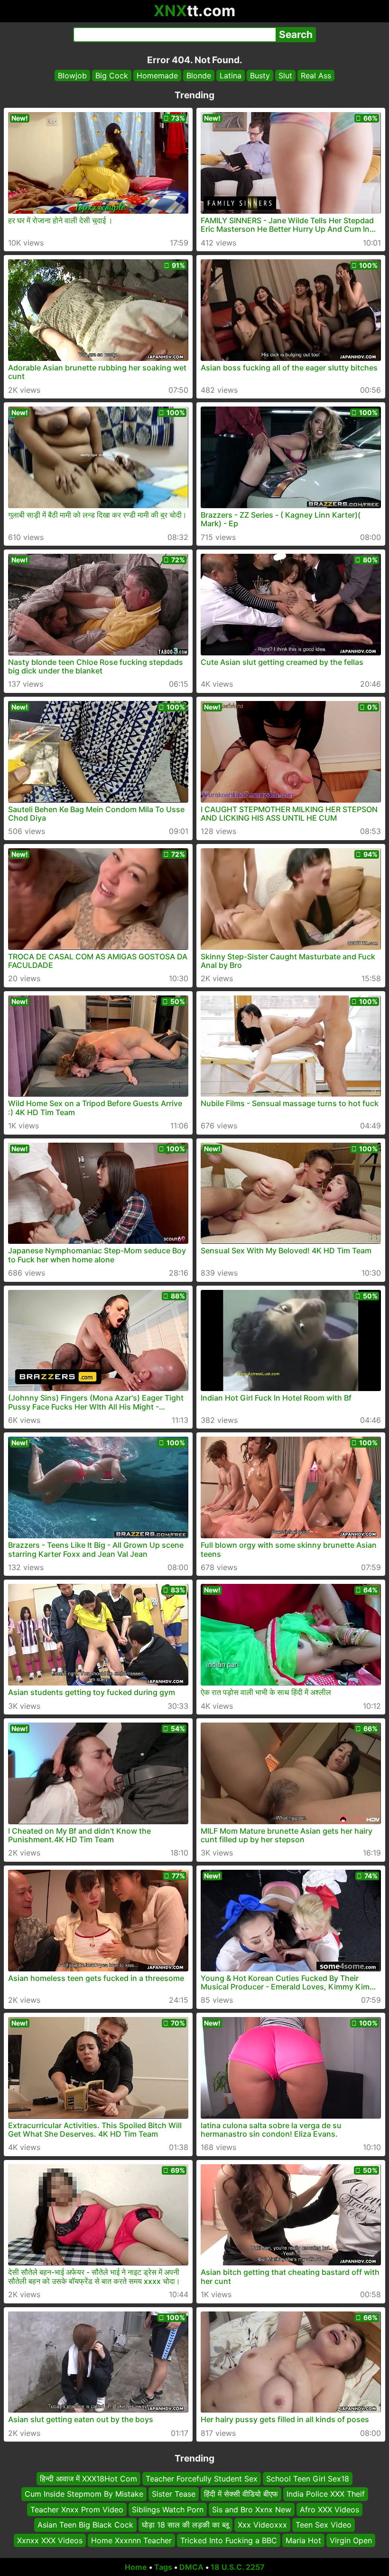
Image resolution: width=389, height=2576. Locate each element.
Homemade (157, 76)
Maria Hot (303, 2540)
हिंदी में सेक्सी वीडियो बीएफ (241, 2494)
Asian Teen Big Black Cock (85, 2525)
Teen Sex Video (324, 2525)
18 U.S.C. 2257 (238, 2567)
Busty (260, 76)
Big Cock (112, 76)
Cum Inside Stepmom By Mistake (84, 2494)
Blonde (199, 76)
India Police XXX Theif (326, 2494)
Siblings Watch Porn (168, 2510)
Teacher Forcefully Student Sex (202, 2479)
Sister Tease (174, 2494)
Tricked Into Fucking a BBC (229, 2540)
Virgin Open (351, 2540)
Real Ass (316, 76)
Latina (231, 76)
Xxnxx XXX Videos (50, 2540)
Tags (163, 2567)
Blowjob (72, 76)
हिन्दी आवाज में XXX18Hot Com (88, 2479)
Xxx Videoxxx (262, 2525)
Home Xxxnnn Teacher (131, 2540)
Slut (285, 76)
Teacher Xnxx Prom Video (77, 2510)
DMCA (191, 2567)
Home (136, 2567)
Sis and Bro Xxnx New (252, 2510)
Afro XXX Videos (329, 2510)
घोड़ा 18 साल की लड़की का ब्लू (185, 2525)
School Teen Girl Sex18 (308, 2479)
